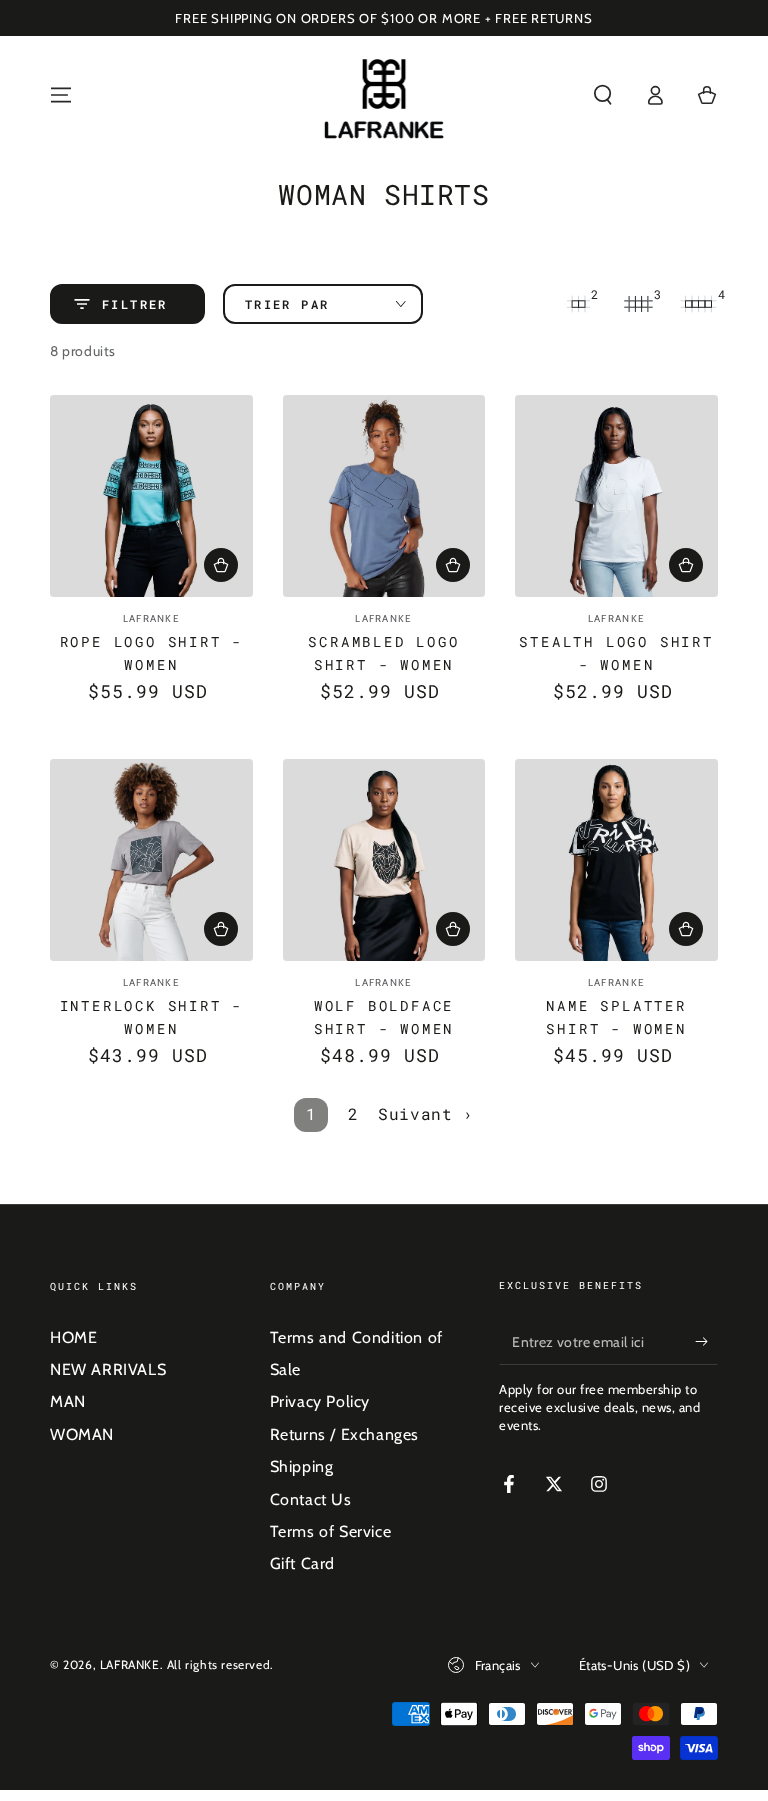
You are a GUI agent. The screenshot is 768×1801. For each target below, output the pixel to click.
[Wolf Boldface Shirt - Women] (384, 860)
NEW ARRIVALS (108, 1369)
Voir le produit (221, 565)
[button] (603, 95)
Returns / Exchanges (344, 1434)
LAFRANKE (130, 1664)
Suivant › (425, 1113)
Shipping (302, 1466)
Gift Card (302, 1563)
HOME (73, 1337)
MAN (68, 1401)
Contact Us (311, 1499)
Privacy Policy (320, 1401)
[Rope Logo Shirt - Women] (151, 496)
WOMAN (82, 1434)
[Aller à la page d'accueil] (384, 95)
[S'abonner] (706, 1342)
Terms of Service (331, 1531)
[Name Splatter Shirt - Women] (616, 860)
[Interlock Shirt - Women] (151, 860)
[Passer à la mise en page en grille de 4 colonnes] (698, 304)
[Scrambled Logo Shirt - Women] (384, 496)
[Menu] (61, 95)
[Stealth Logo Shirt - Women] (616, 496)
